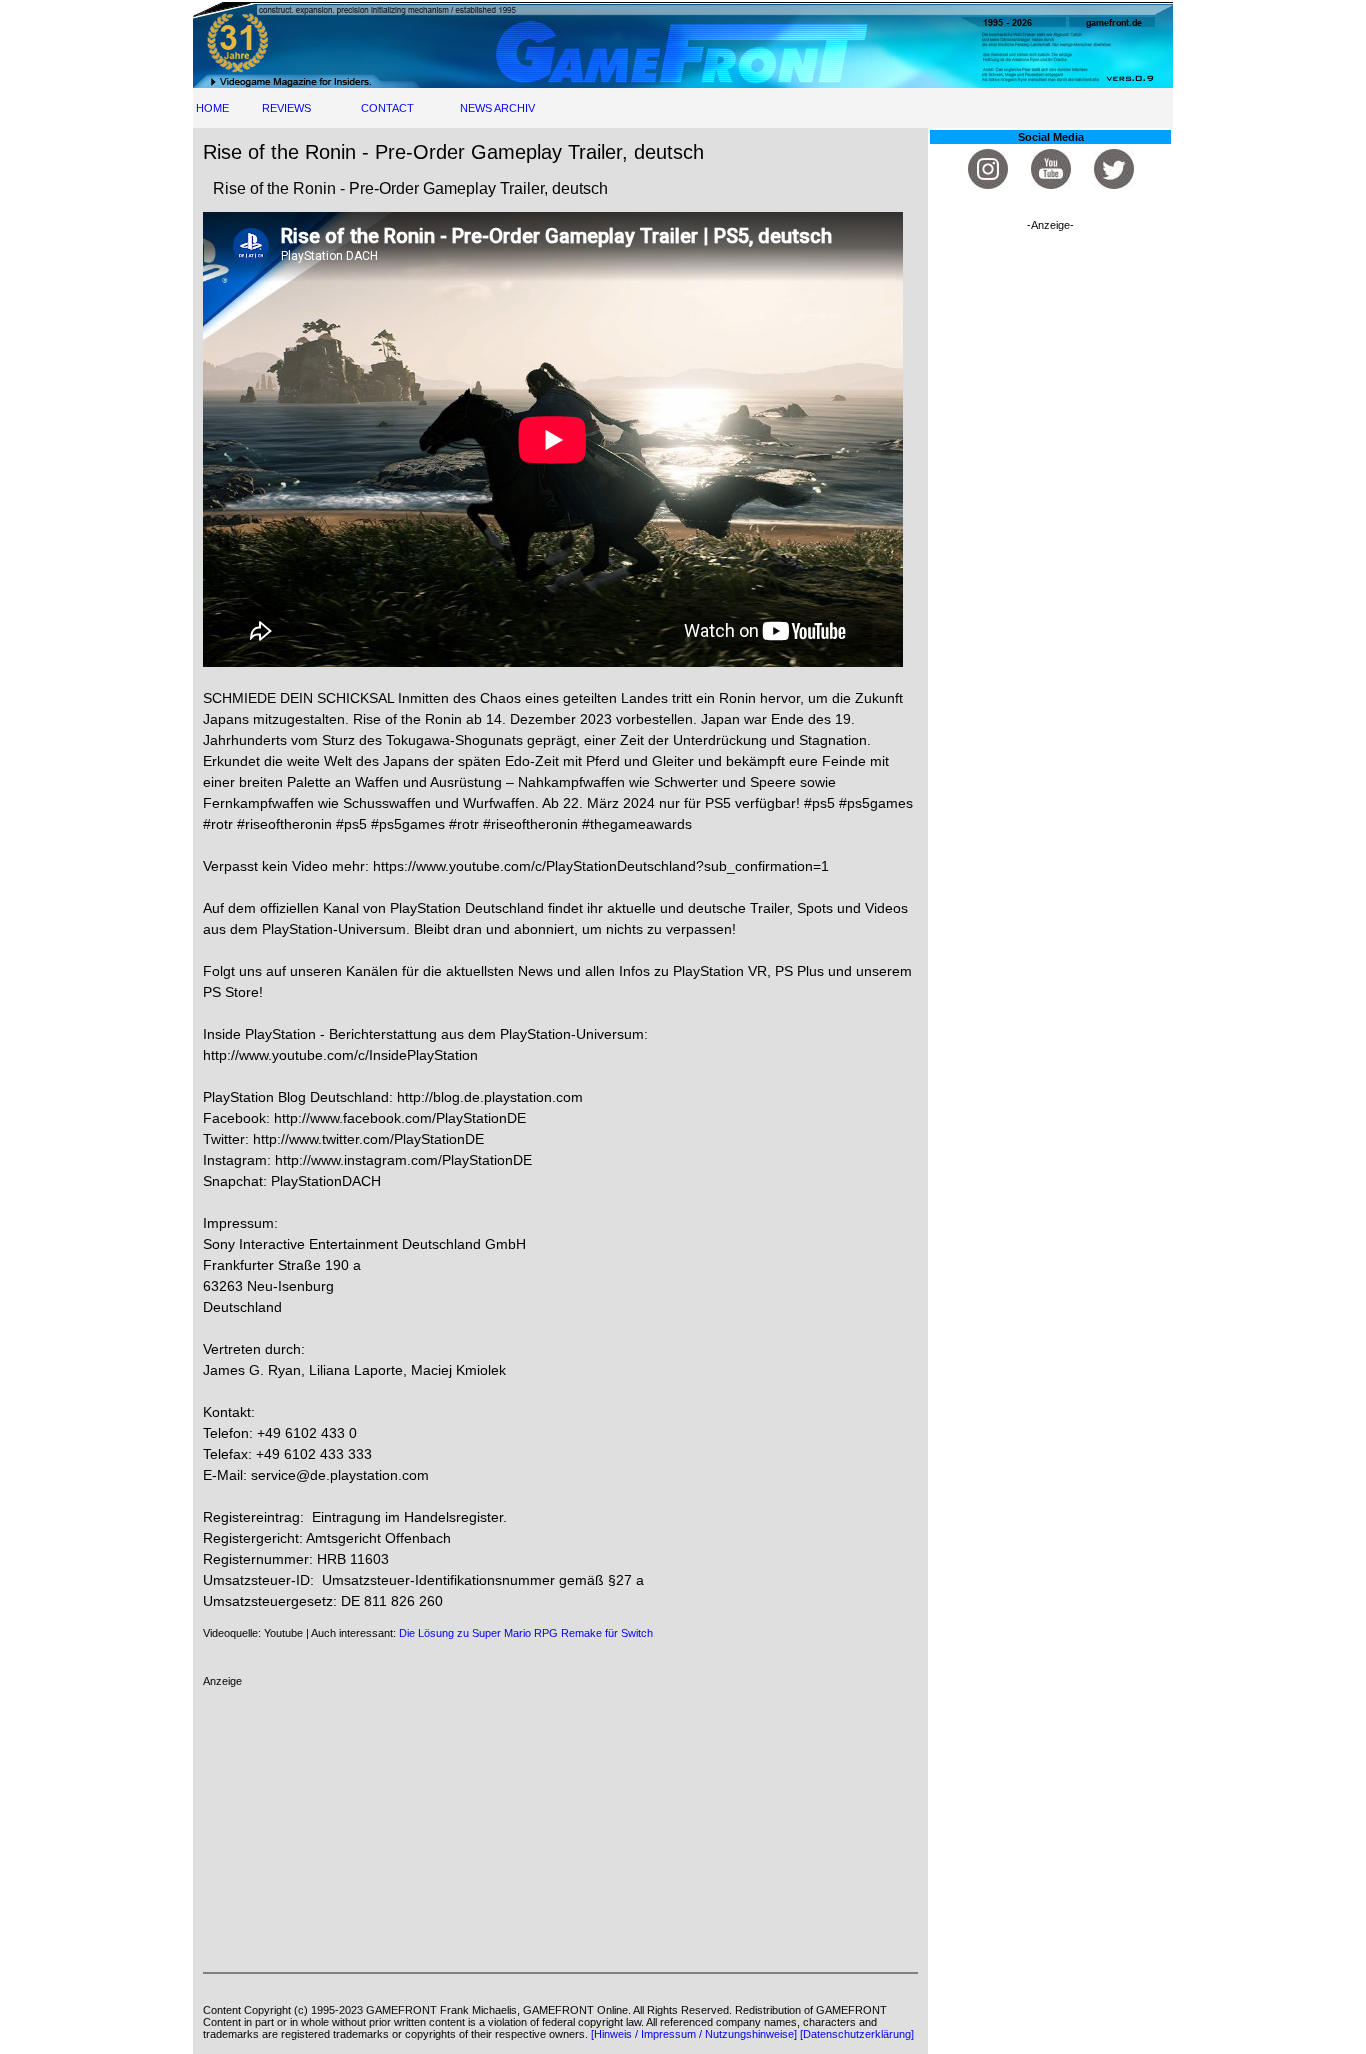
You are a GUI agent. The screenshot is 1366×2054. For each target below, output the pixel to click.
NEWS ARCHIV (497, 108)
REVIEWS (286, 108)
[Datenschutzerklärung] (857, 2034)
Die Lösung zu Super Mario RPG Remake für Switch (526, 1633)
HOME (212, 108)
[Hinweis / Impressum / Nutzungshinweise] (694, 2034)
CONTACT (387, 108)
